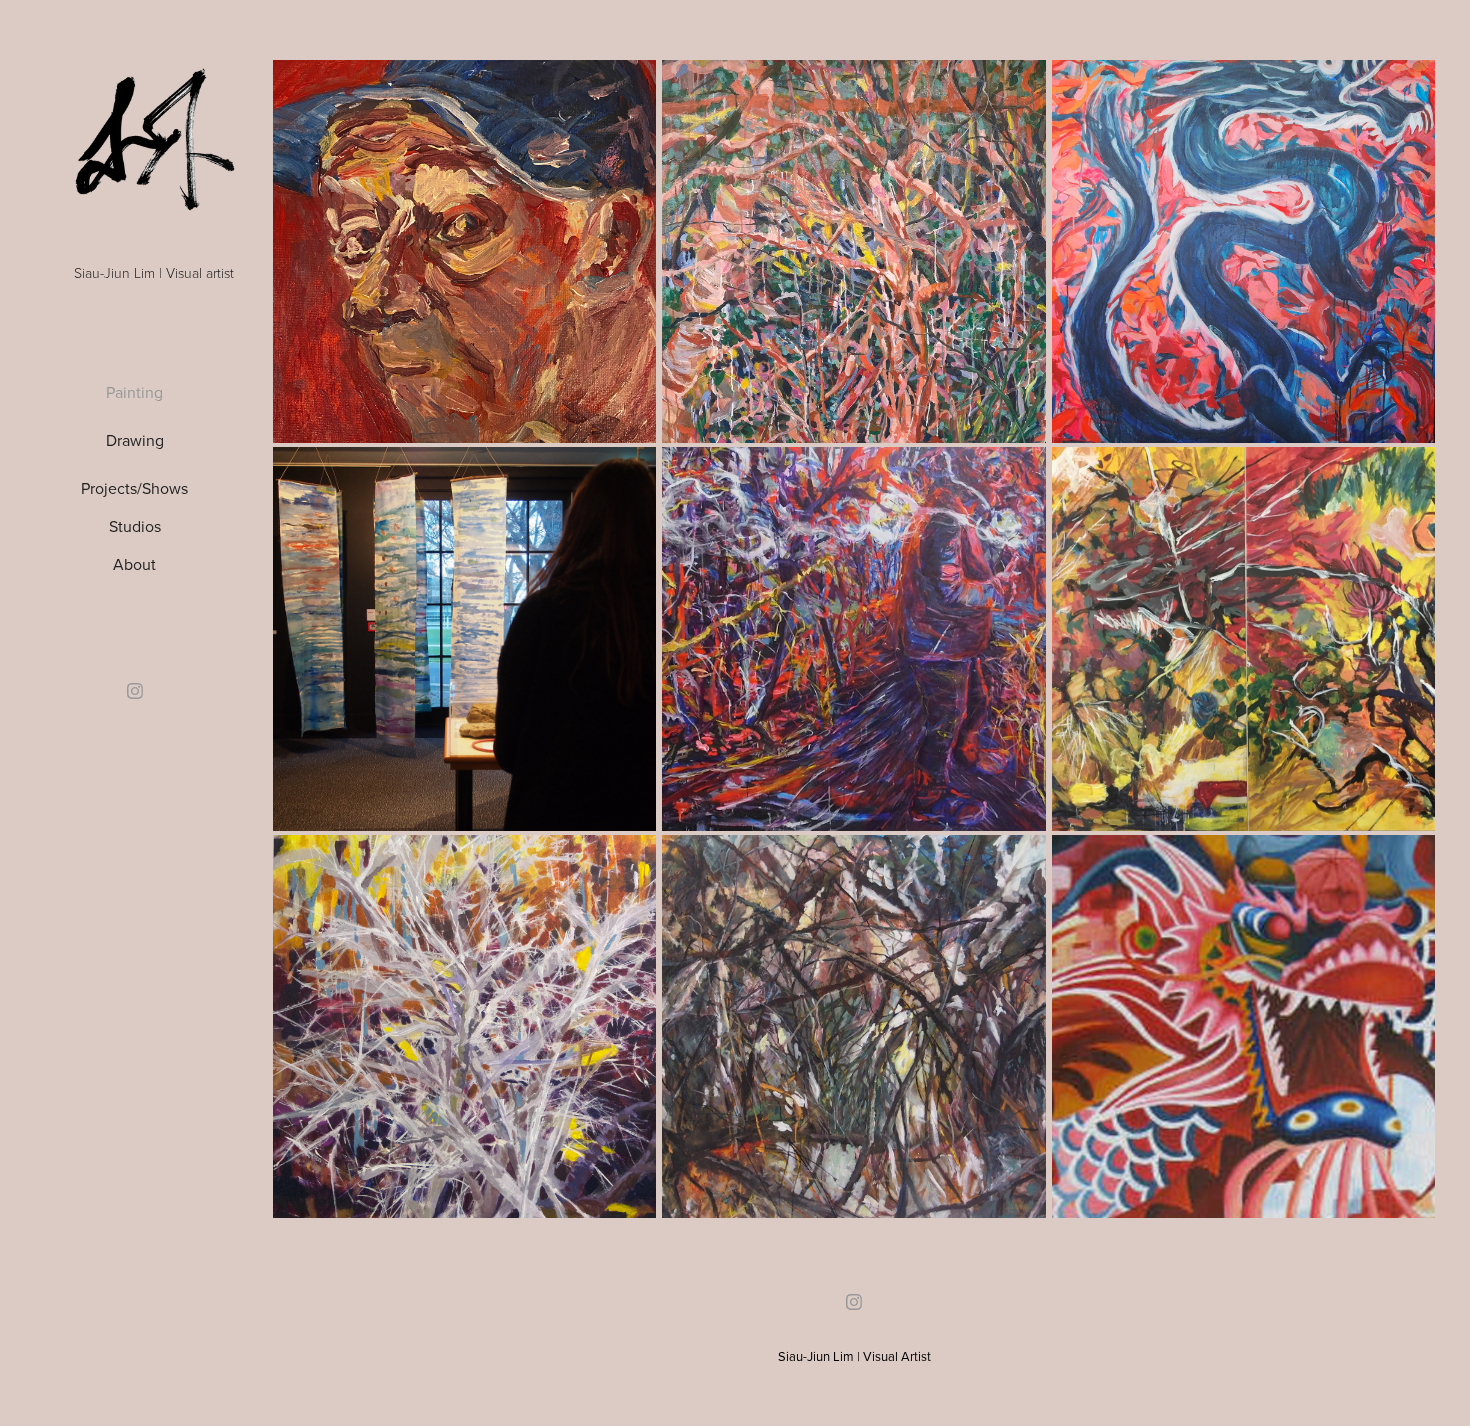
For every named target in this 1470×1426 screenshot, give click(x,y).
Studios (135, 526)
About (134, 564)
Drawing (135, 440)
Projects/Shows (134, 488)
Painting (134, 392)
